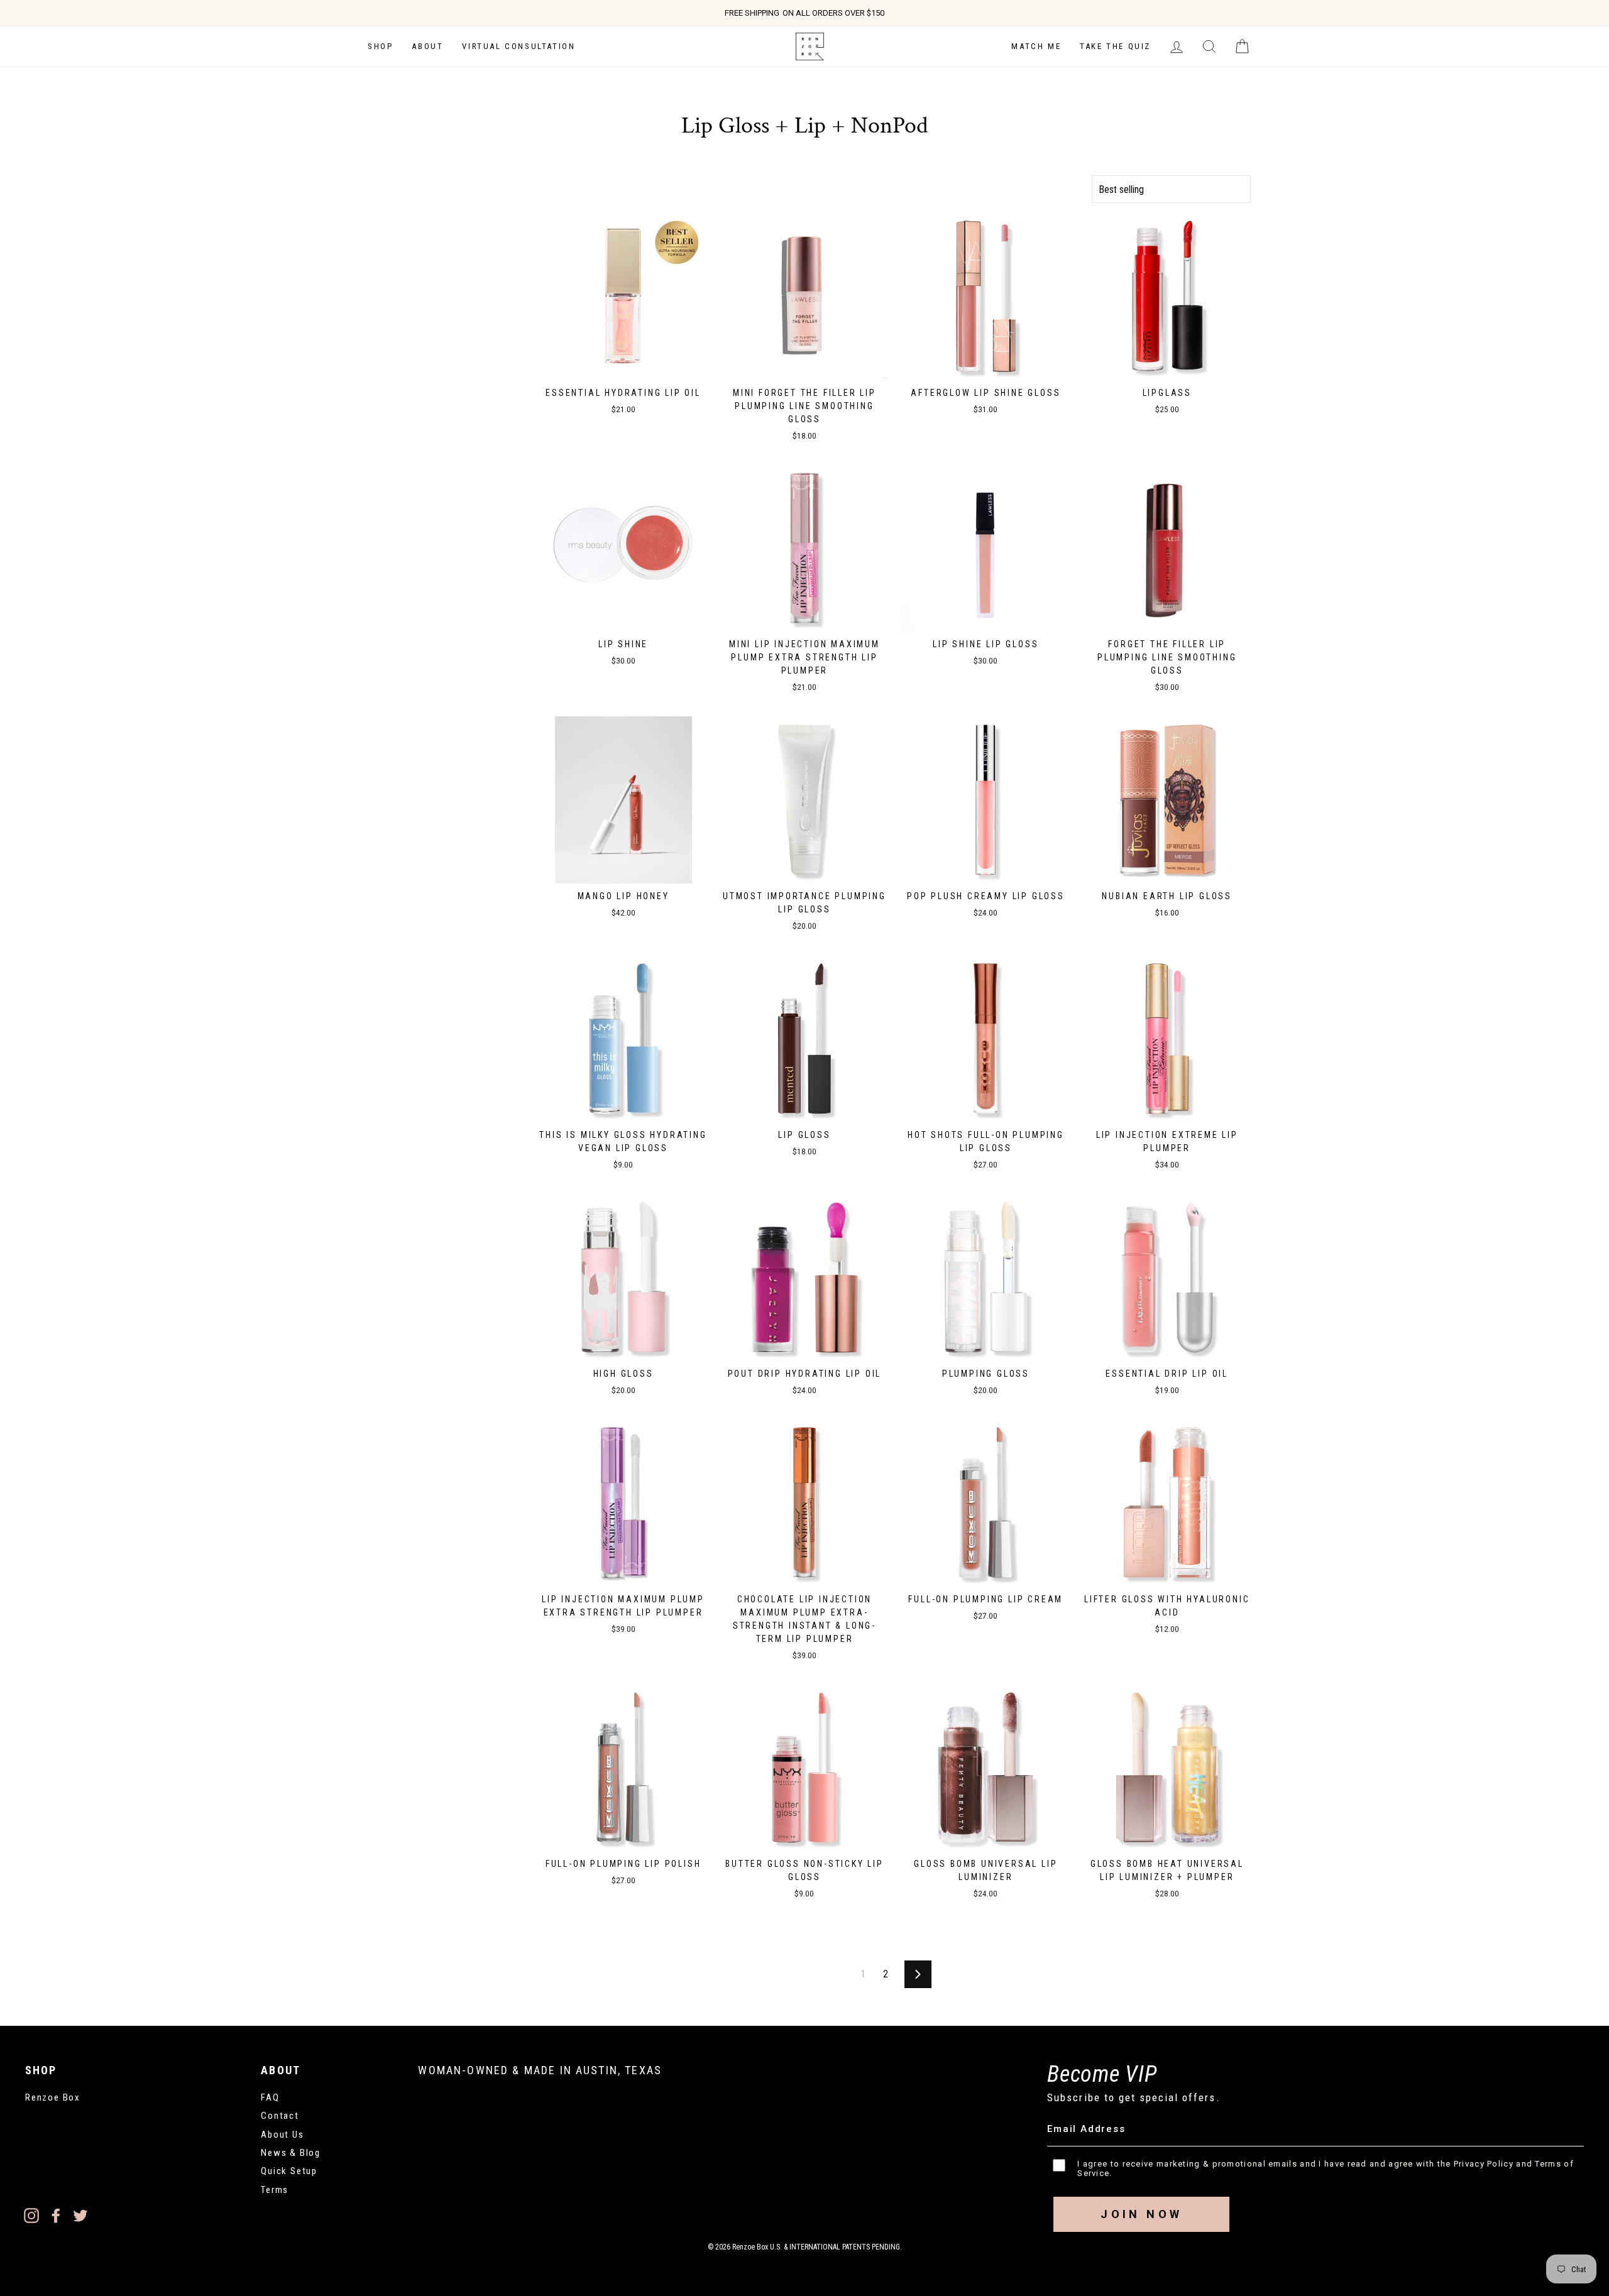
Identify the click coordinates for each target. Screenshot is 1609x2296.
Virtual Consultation (519, 46)
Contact (280, 2116)
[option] (804, 13)
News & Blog (291, 2153)
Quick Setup (289, 2171)
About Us (282, 2135)
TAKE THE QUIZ (1115, 46)
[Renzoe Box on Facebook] (56, 2215)
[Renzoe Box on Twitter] (80, 2215)
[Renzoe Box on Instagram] (31, 2215)
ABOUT (427, 46)
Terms (275, 2190)
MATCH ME (1036, 46)
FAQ (270, 2097)
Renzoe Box (53, 2097)
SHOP (380, 46)
